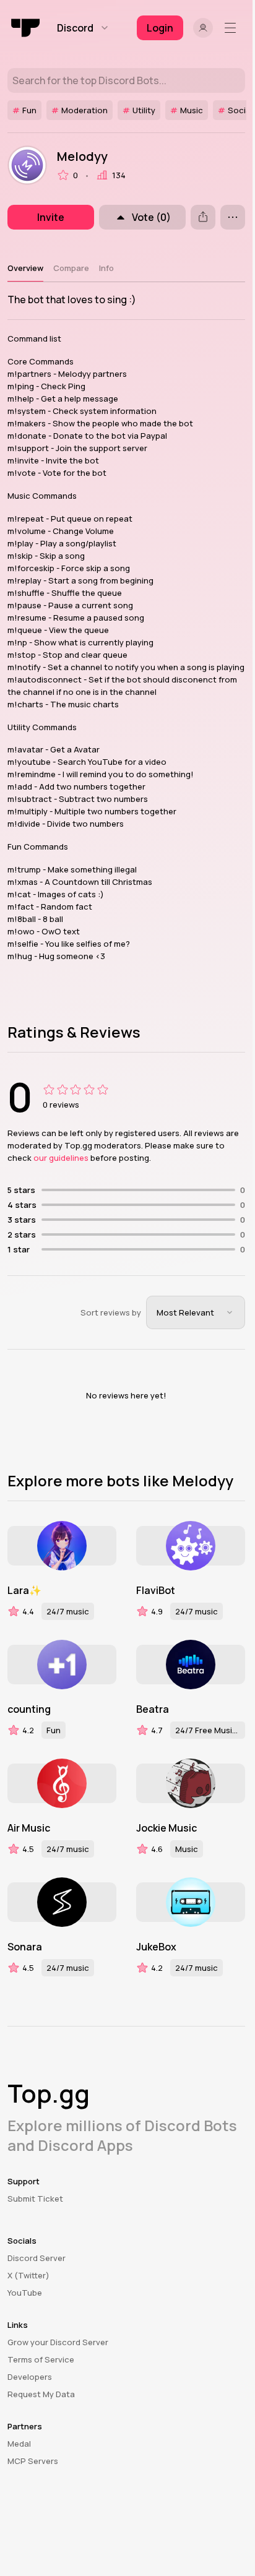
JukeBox (156, 1947)
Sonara (25, 1947)
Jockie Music (166, 1828)
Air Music (29, 1828)
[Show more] (233, 217)
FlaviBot (156, 1590)
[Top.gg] (26, 28)
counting (29, 1709)
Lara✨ (24, 1590)
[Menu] (233, 28)
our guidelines (61, 1158)
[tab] (25, 268)
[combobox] (196, 1312)
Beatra (153, 1709)
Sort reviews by (111, 1312)
